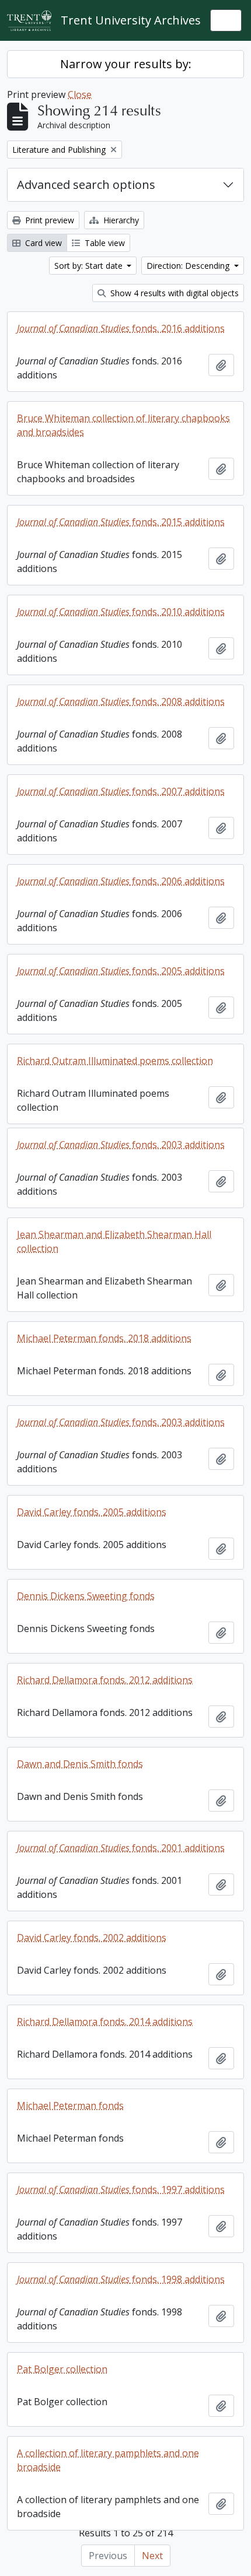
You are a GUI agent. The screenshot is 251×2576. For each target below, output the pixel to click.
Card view (42, 243)
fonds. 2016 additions (121, 328)
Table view (104, 243)
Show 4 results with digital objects (173, 293)
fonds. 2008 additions (121, 701)
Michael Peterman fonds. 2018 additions (104, 1338)
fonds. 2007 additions (121, 791)
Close (80, 94)
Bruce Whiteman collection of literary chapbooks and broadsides (123, 425)
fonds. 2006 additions (121, 881)
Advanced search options (86, 185)
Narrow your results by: (126, 64)
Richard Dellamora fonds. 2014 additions (105, 2022)
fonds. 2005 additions (121, 971)
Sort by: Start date (90, 266)
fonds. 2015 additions (121, 522)
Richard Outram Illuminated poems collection (115, 1061)
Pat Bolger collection (62, 2369)
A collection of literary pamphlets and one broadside (108, 2460)
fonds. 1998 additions (121, 2279)
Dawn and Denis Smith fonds (80, 1764)
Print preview (48, 220)
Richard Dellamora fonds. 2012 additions (105, 1680)
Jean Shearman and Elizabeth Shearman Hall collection (114, 1241)
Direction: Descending (189, 266)
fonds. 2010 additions (121, 612)
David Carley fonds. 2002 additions (92, 1938)
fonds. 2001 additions (121, 1848)
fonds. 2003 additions (121, 1145)
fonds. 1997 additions (121, 2189)
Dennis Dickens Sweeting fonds (86, 1596)
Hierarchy (120, 220)
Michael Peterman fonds (70, 2105)
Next (152, 2556)
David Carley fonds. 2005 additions (92, 1512)
